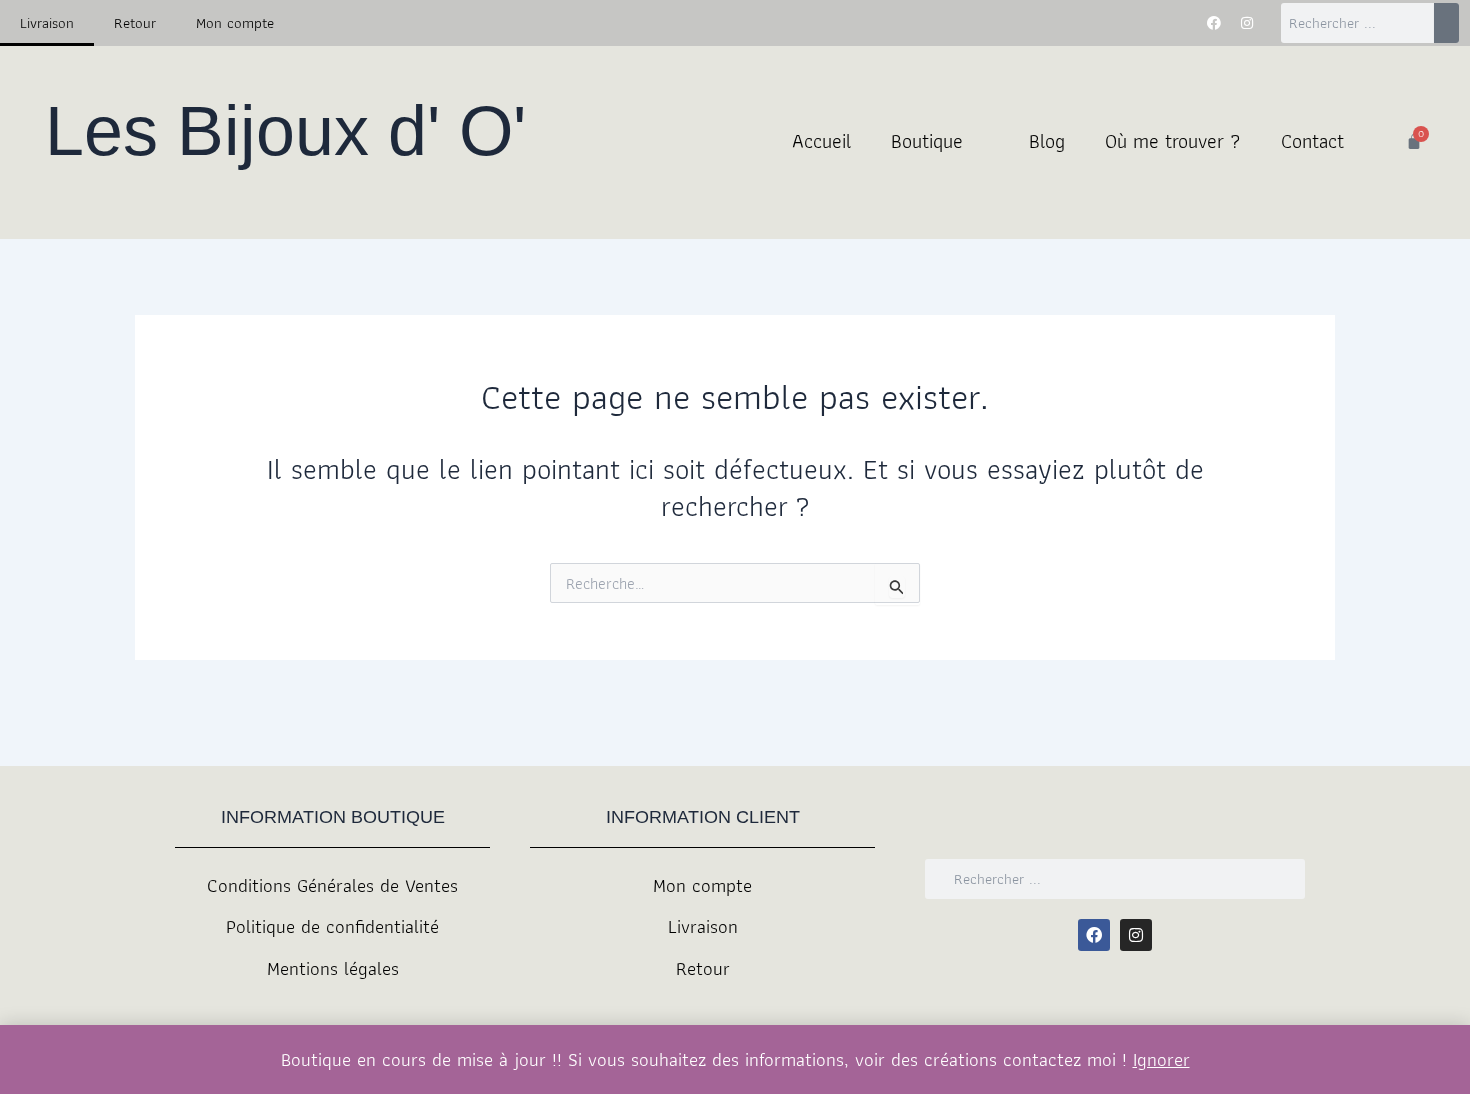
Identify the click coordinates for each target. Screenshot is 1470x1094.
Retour (135, 23)
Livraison (47, 23)
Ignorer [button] (1161, 1059)
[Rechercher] (1446, 23)
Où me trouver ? (1173, 141)
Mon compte (235, 23)
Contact (1312, 141)
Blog (1047, 141)
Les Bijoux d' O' (285, 131)
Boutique (927, 141)
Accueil (821, 141)
